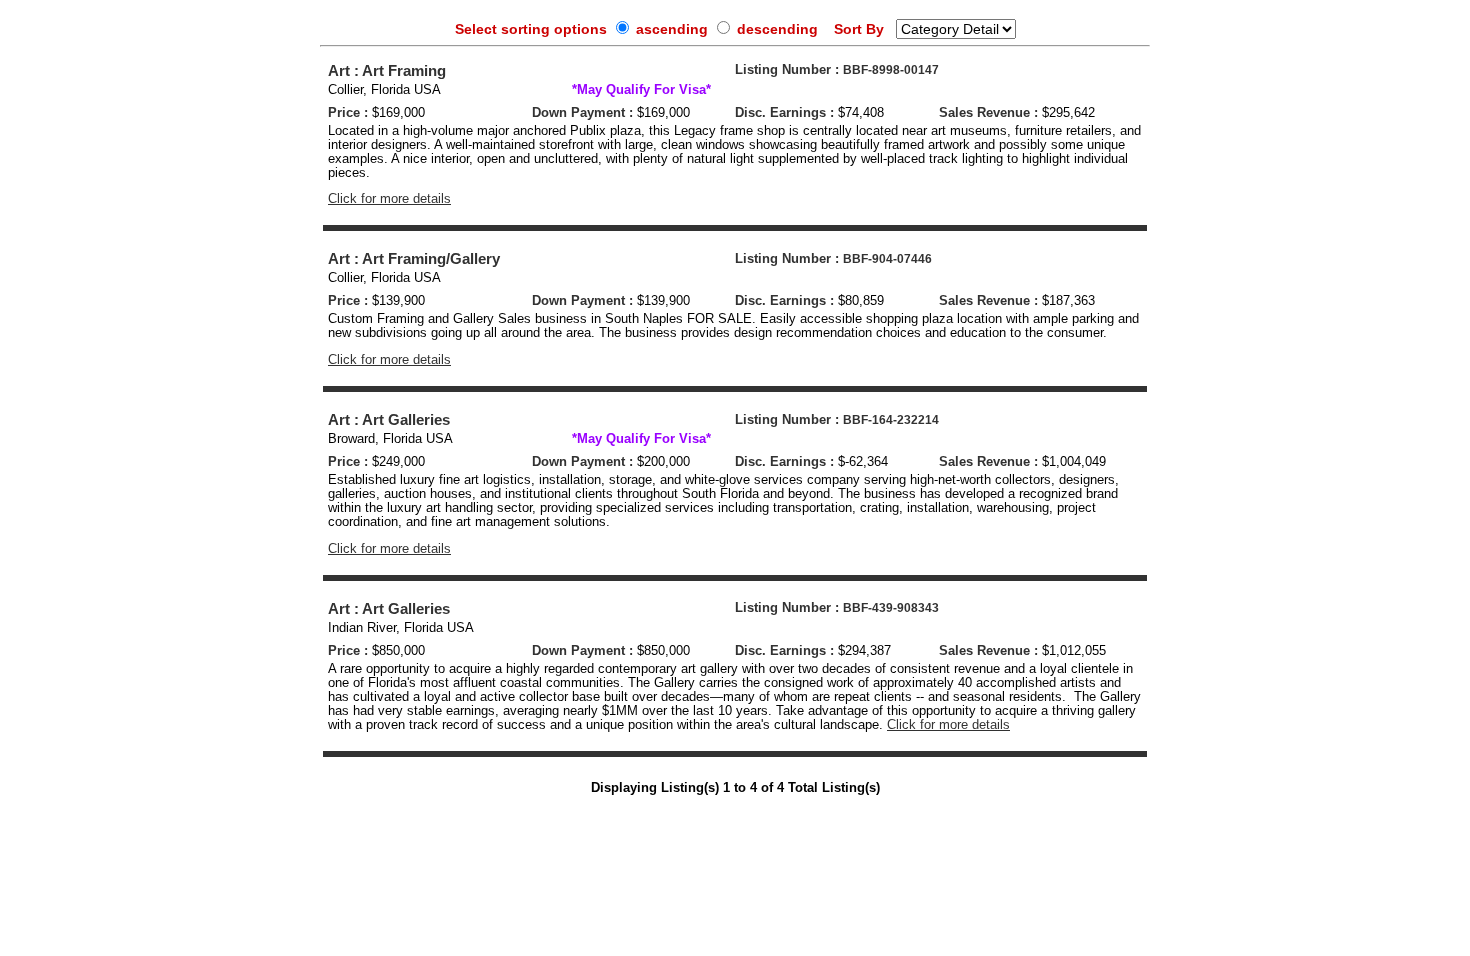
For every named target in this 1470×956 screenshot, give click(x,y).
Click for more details (389, 199)
